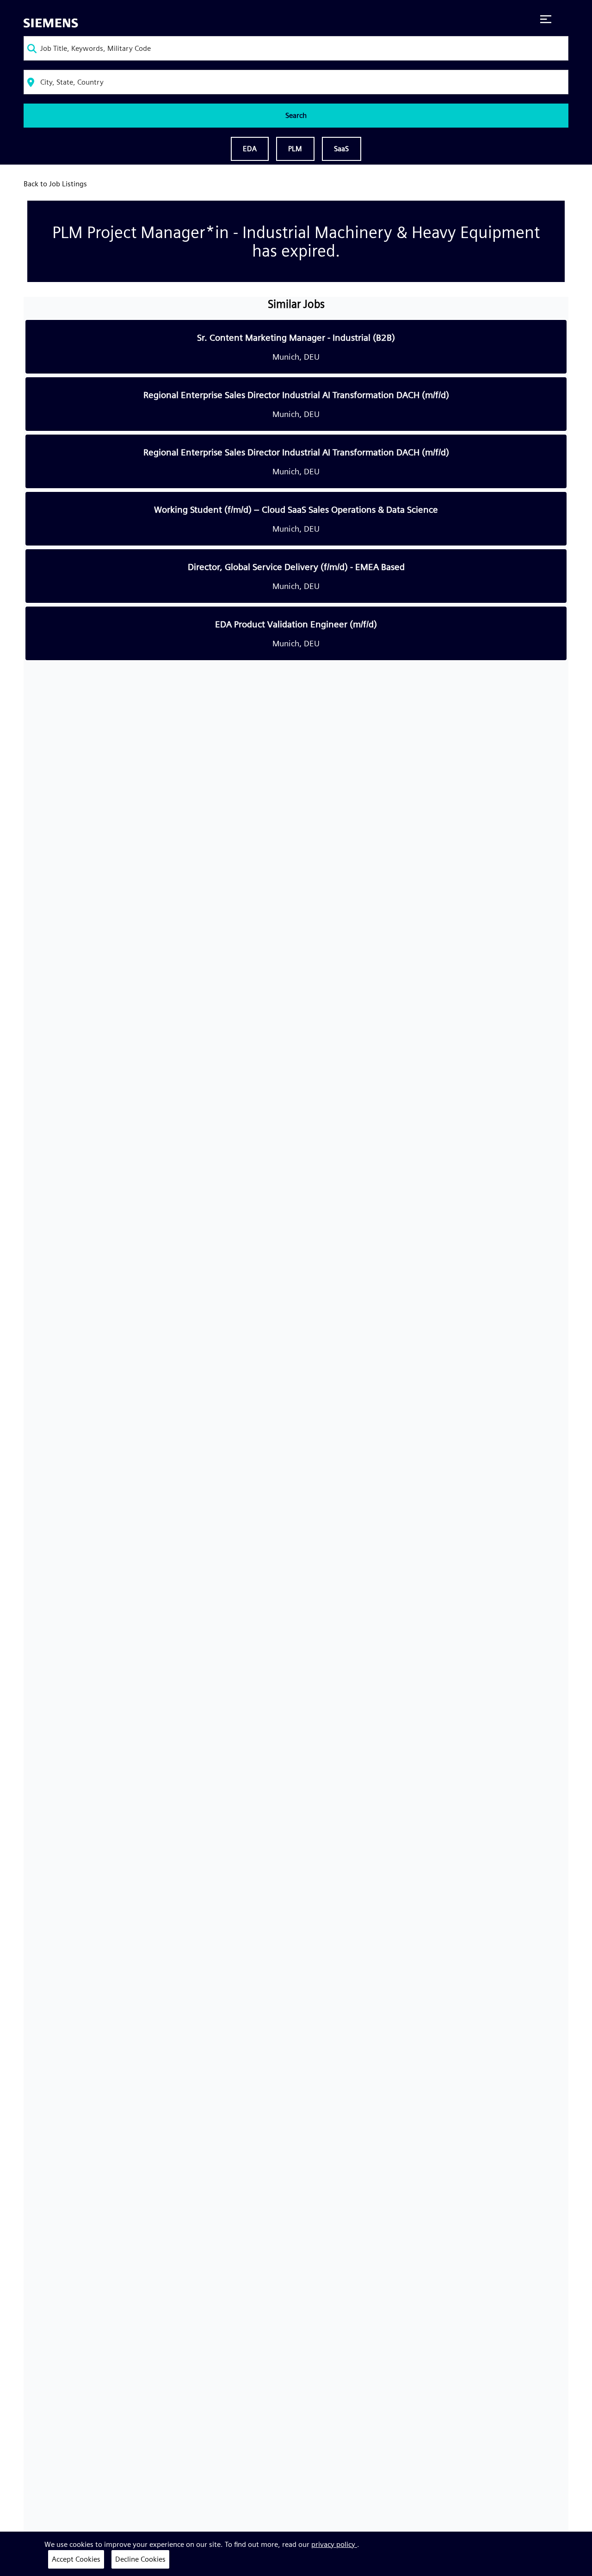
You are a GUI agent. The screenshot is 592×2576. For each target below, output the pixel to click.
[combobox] (296, 48)
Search (296, 115)
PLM (295, 149)
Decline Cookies (140, 2559)
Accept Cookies (76, 2559)
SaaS (342, 149)
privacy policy (334, 2544)
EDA (250, 149)
